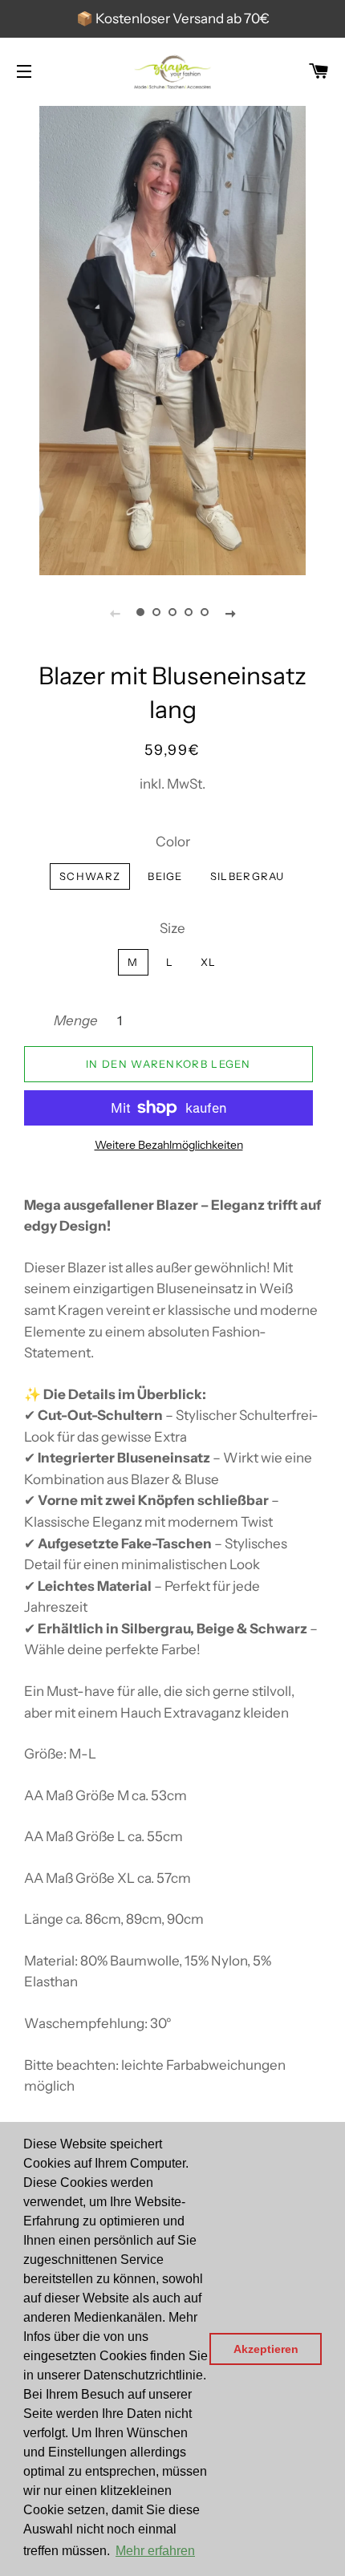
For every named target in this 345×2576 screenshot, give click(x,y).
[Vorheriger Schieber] (115, 613)
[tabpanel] (172, 339)
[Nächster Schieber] (230, 613)
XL (209, 962)
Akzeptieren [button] (266, 2349)
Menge (76, 1020)
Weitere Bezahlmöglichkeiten (169, 1145)
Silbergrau (248, 876)
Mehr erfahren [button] (155, 2551)
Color (173, 842)
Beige (165, 876)
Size (172, 928)
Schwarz (90, 876)
